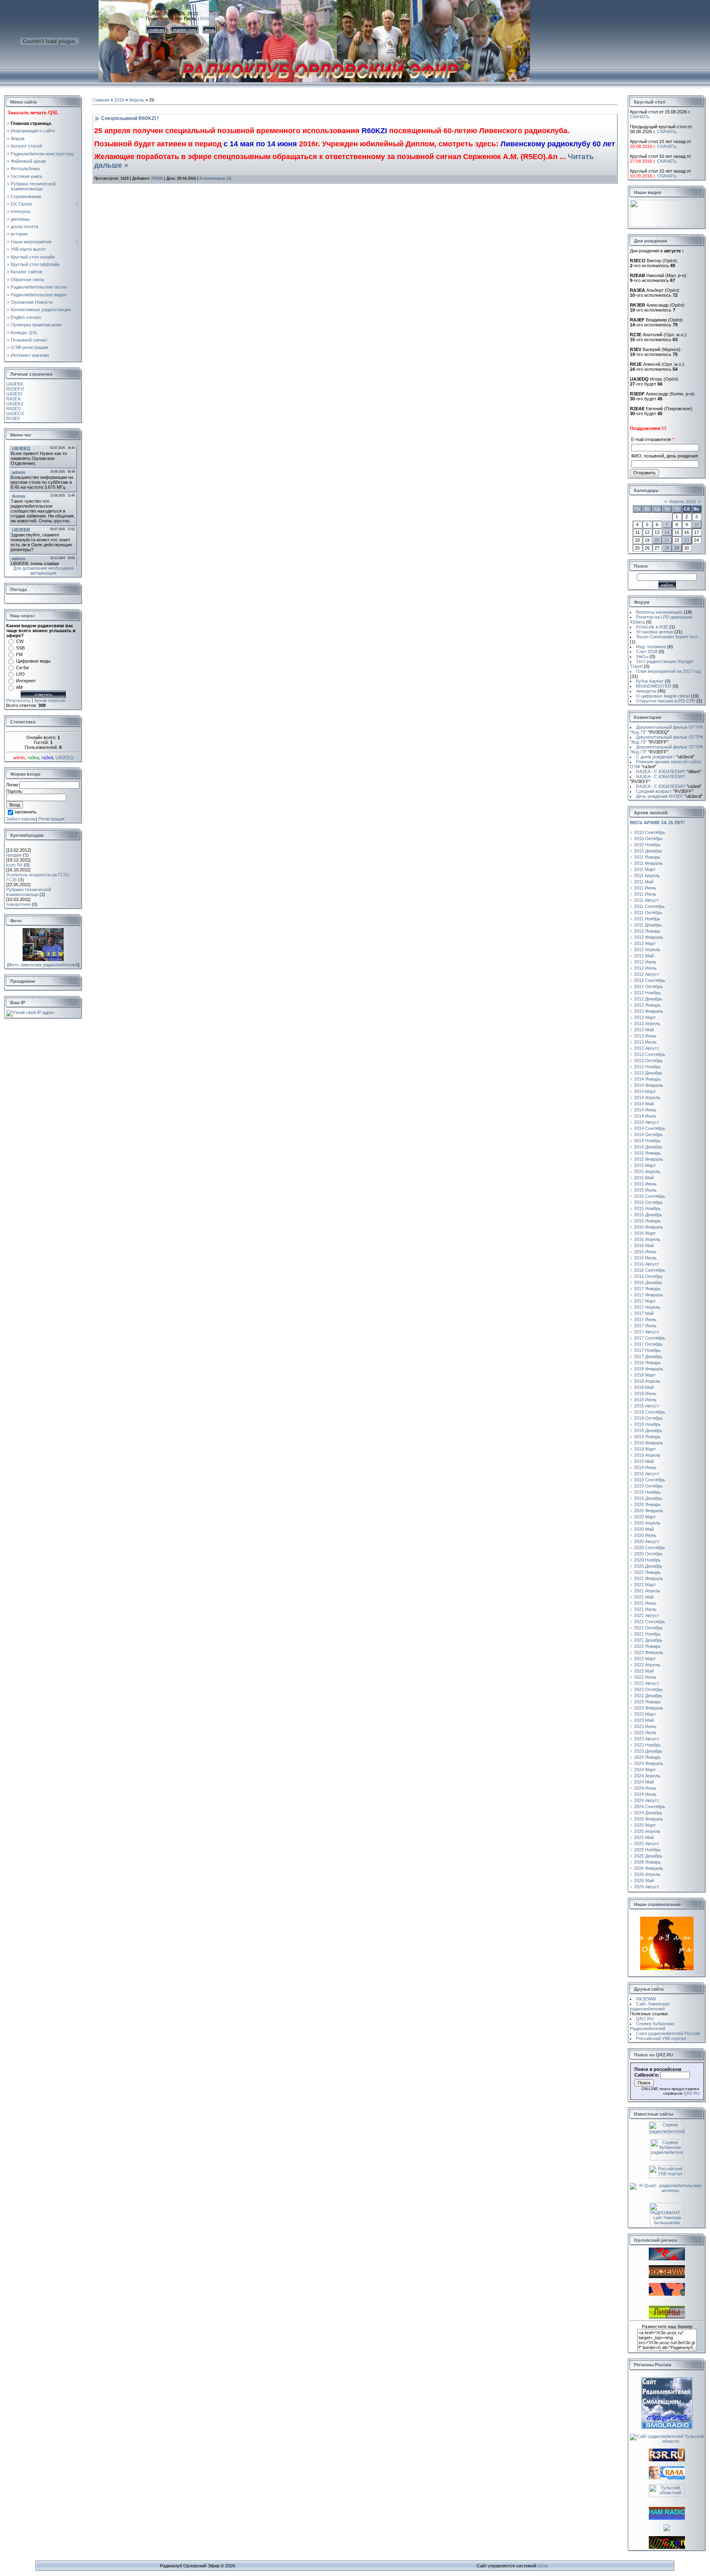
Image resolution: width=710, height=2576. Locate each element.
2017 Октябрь (648, 1344)
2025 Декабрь (648, 1856)
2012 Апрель (647, 950)
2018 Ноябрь (647, 1424)
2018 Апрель (647, 1381)
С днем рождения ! (665, 757)
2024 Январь (647, 1757)
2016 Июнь (645, 1252)
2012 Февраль (649, 937)
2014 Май (644, 1104)
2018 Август (647, 1406)
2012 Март (645, 943)
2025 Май (644, 1837)
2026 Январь (647, 1862)
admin (19, 758)
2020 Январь (647, 1504)
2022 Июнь (645, 1677)
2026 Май (644, 1881)
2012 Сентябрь (650, 980)
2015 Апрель (647, 1171)
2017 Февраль (649, 1295)
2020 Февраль (649, 1511)
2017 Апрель (647, 1307)
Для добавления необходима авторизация (43, 571)
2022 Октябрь (648, 1689)
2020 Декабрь (648, 1566)
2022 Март (645, 1659)
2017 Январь (647, 1289)
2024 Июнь (645, 1788)
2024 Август (647, 1800)
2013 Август (647, 1048)
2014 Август (647, 1122)
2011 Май (644, 882)
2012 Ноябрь (647, 993)
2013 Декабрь (648, 1073)
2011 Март (645, 869)
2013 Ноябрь (647, 1067)
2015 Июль (645, 1190)
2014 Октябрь (648, 1134)
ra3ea (33, 758)
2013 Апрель (647, 1023)
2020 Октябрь (648, 1554)
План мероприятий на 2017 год (668, 671)
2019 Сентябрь (650, 1480)
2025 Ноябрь (647, 1850)
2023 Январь (647, 1702)
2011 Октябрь (648, 913)
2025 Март (645, 1825)
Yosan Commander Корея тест (667, 637)
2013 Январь (647, 1005)
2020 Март (645, 1517)
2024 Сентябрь (650, 1807)
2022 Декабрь (648, 1696)
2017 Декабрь (648, 1356)
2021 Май (644, 1597)
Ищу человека (651, 647)
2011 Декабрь (648, 925)
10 (696, 524)
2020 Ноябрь (647, 1560)
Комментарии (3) (216, 178)
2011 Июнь (645, 888)
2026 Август (647, 1887)
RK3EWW (646, 1999)
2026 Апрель (647, 1874)
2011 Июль (645, 894)
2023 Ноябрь (647, 1745)
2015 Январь (647, 1153)
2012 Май (644, 956)
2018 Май (644, 1387)
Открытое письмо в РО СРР (666, 701)
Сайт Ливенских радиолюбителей (650, 2006)
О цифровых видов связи (663, 696)
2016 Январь (647, 1221)
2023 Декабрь (648, 1751)
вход (210, 29)
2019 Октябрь (648, 1486)
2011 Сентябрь (649, 906)
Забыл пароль (21, 819)
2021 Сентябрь (650, 1622)
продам (14, 855)
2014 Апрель (647, 1097)
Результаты (18, 700)
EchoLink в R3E (652, 627)
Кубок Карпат (650, 681)
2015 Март (645, 1165)
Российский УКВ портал (661, 2038)
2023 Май (644, 1720)
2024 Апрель (647, 1776)
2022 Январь (647, 1646)
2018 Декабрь (648, 1430)
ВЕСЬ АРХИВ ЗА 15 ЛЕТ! (657, 822)
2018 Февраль (649, 1369)
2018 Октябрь (648, 1418)
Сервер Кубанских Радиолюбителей (652, 2026)
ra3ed (47, 758)
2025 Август (647, 1844)
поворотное (18, 904)
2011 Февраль (648, 863)
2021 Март (645, 1585)
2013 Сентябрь (650, 1054)
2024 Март (645, 1770)
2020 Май (644, 1529)
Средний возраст (665, 791)
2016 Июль (645, 1258)
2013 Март (645, 1017)
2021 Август (647, 1615)
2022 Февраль (649, 1652)
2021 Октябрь (648, 1628)
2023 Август (647, 1739)
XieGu (642, 656)
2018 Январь (647, 1363)
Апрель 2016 (682, 501)
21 (667, 540)
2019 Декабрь (648, 1498)
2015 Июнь (645, 1184)
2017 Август (647, 1332)
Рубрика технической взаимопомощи (29, 892)
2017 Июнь (645, 1319)
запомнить (25, 812)
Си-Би (22, 668)
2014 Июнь (645, 1110)
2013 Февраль (649, 1011)
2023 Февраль (649, 1708)
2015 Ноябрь (647, 1208)
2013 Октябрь (648, 1060)
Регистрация (51, 819)
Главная (101, 100)
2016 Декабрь (648, 1282)
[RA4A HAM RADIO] (667, 2478)
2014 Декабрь (648, 1147)
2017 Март (645, 1301)
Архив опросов (50, 700)
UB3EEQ (65, 758)
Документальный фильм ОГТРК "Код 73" (666, 730)
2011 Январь (647, 857)
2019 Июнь (645, 1467)
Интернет (26, 681)
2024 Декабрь (648, 1813)
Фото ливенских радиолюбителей (43, 965)
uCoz (543, 2566)
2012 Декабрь (648, 999)
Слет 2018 (647, 652)
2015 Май (644, 1178)
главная (156, 29)
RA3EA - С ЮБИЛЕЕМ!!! (669, 772)
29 (677, 548)
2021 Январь (647, 1572)
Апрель (137, 100)
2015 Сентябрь (650, 1196)
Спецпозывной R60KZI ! (130, 118)
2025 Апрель (647, 1831)
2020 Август (647, 1541)
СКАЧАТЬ (640, 117)
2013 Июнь (645, 1036)
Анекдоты (646, 691)
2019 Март (645, 1449)
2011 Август (646, 900)
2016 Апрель (647, 1239)
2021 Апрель (647, 1591)
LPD (20, 674)
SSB (20, 648)
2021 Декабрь (648, 1640)
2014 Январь (647, 1079)
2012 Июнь (645, 962)
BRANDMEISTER (654, 686)
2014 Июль (645, 1116)
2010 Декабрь (648, 851)
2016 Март (645, 1233)
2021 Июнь (645, 1603)
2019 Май (644, 1461)
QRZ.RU (645, 2019)
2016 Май (644, 1245)
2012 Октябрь (648, 987)
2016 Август (647, 1264)
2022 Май (644, 1671)
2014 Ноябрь (647, 1141)
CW (20, 641)
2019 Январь (647, 1437)
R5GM (157, 178)
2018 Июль (645, 1400)
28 (667, 548)
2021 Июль (645, 1609)
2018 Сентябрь (650, 1412)
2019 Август (647, 1474)
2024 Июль (645, 1794)
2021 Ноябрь (647, 1634)
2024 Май (644, 1782)
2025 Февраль (649, 1819)
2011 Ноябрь (647, 919)
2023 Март (645, 1714)
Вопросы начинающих (659, 612)
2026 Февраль (649, 1868)
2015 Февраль (649, 1159)
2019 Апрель (647, 1455)
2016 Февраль (649, 1227)
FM (19, 654)
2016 (119, 100)
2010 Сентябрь (650, 832)
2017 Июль (645, 1326)
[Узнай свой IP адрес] (30, 1012)
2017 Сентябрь (650, 1338)
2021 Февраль (649, 1578)
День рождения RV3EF (669, 796)
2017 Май (644, 1313)
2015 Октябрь (648, 1202)
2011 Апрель (647, 876)
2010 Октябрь (648, 839)
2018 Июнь (645, 1393)
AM (19, 687)
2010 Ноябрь (647, 845)
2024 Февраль (649, 1763)
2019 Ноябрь (647, 1492)
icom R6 (14, 865)
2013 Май (644, 1030)
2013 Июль (645, 1042)
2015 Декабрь (648, 1215)
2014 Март (645, 1091)
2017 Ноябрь (647, 1350)
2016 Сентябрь (650, 1270)
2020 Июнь (645, 1535)
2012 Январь (647, 931)
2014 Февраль (649, 1085)
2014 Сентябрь (650, 1128)
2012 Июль (645, 968)
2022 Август (647, 1683)
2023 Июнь (645, 1726)
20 (657, 540)
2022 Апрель (647, 1665)
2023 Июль (645, 1733)
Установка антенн (655, 632)
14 (667, 532)
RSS (205, 18)
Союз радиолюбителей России (668, 2033)
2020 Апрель (647, 1523)
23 (687, 540)
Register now (184, 29)
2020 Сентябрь (650, 1548)
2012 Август (647, 974)
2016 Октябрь (648, 1276)
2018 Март (645, 1375)
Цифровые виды (33, 661)
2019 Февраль (649, 1443)
